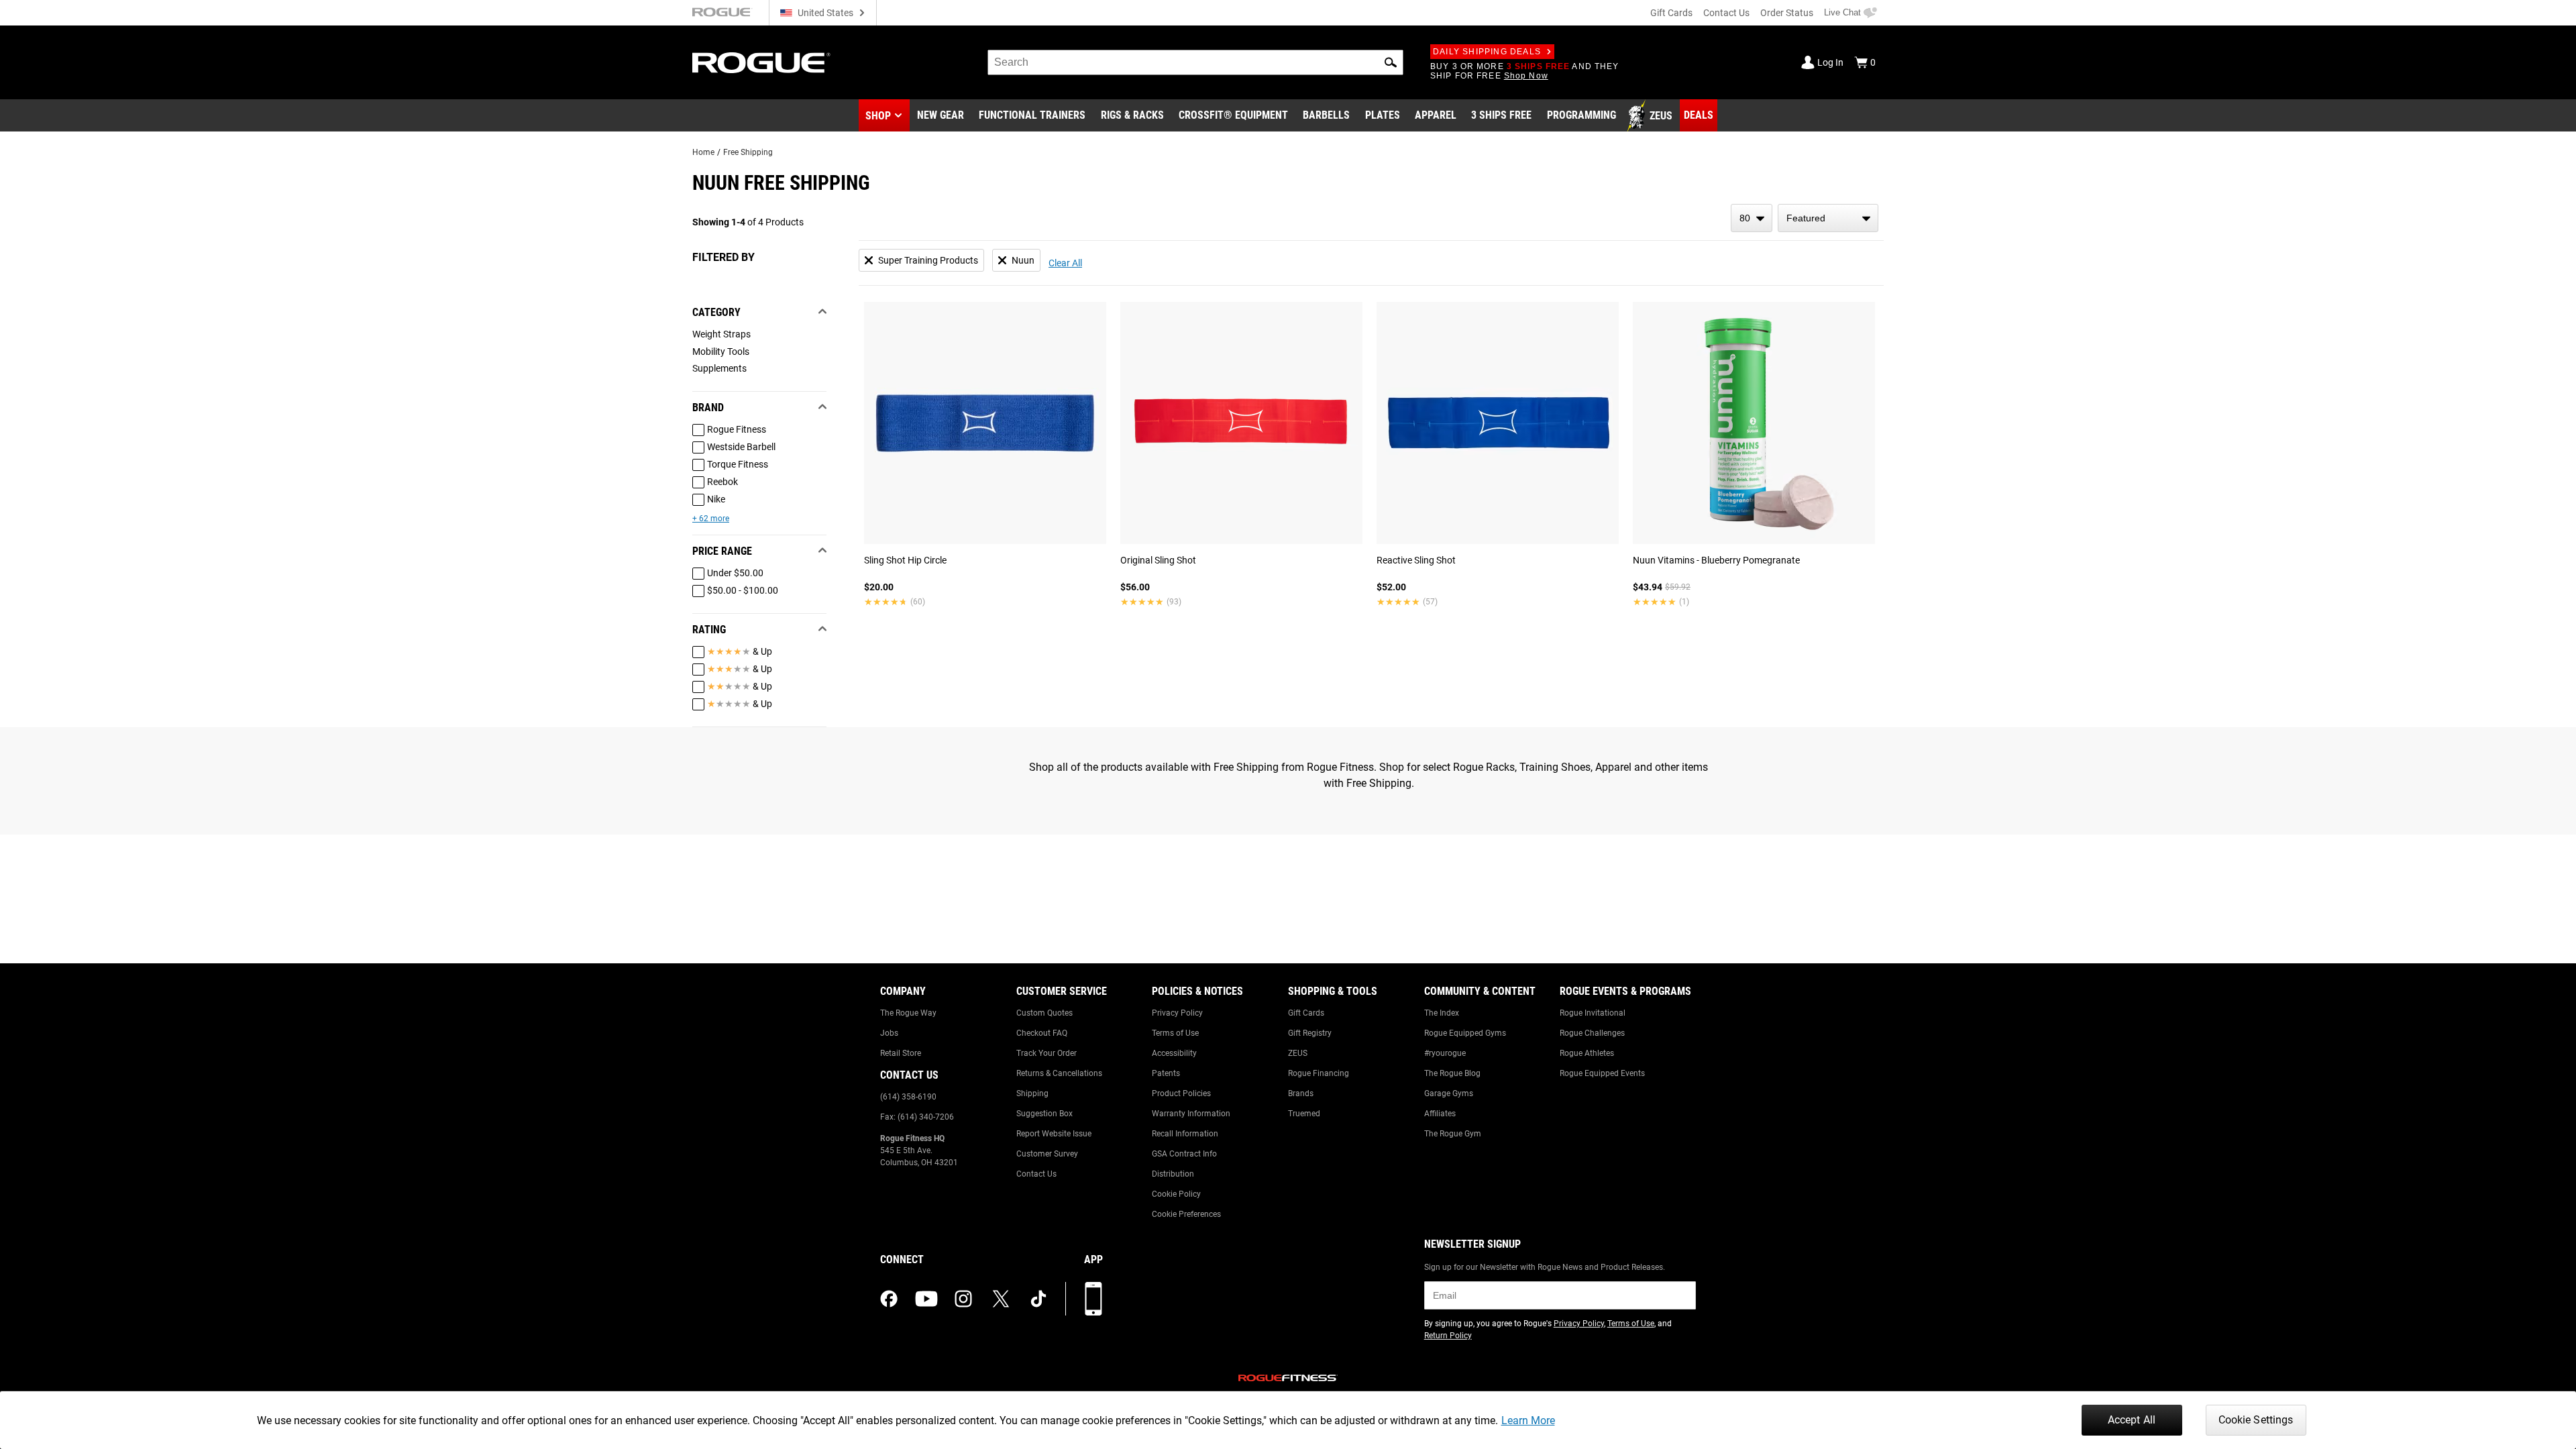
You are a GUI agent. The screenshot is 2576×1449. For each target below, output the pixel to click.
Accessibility (1174, 1053)
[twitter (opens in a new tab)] (1001, 1299)
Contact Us (1726, 13)
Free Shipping (748, 152)
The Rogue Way (908, 1013)
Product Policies (1181, 1093)
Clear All (1065, 263)
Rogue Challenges (1592, 1033)
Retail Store (901, 1053)
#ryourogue (1445, 1053)
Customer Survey (1047, 1154)
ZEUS (1298, 1053)
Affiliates (1440, 1114)
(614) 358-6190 (908, 1097)
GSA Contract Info (1184, 1154)
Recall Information (1185, 1134)
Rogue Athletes (1587, 1053)
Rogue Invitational (1593, 1013)
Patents (1166, 1073)
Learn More (1528, 1420)
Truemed (1304, 1114)
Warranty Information (1191, 1114)
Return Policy (1448, 1336)
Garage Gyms (1449, 1093)
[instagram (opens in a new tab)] (963, 1299)
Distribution (1173, 1174)
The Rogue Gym (1453, 1134)
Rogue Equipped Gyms (1465, 1033)
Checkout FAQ (1042, 1033)
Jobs (889, 1033)
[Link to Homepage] (761, 63)
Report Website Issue (1054, 1134)
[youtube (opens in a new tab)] (926, 1299)
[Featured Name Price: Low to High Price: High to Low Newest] (1828, 218)
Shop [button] (878, 116)
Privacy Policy (1177, 1013)
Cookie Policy (1176, 1194)
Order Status (1787, 13)
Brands (1301, 1093)
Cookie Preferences (1186, 1214)
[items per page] (1752, 218)
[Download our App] (1093, 1299)
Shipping (1032, 1093)
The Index (1442, 1013)
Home (703, 152)
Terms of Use (1175, 1033)
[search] (1195, 62)
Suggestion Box (1044, 1114)
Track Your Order (1046, 1053)
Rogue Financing (1319, 1073)
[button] (1391, 62)
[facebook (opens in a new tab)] (889, 1299)
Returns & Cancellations (1059, 1073)
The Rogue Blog (1452, 1073)
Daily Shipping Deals (1487, 52)
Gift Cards (1671, 13)
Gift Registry (1310, 1033)
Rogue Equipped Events (1602, 1073)
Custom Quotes (1044, 1013)
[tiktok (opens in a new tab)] (1038, 1299)
